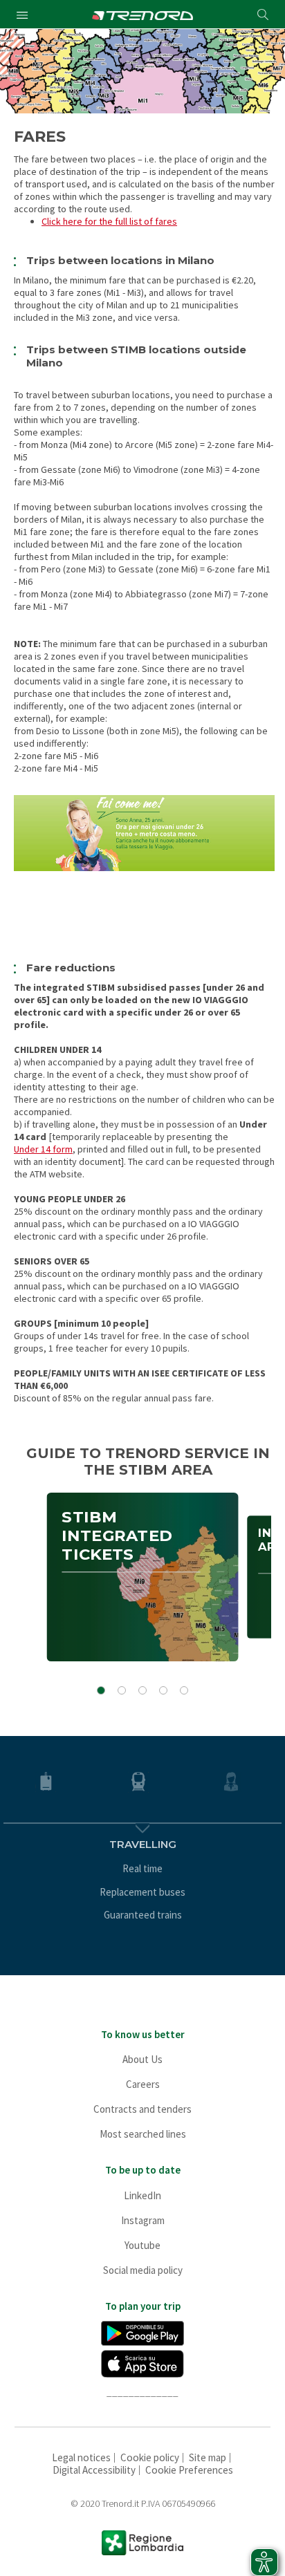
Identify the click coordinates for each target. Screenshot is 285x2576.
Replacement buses (142, 1892)
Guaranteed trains (143, 1915)
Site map (208, 2457)
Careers (143, 2084)
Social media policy (143, 2270)
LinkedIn (142, 2195)
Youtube (142, 2245)
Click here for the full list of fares (109, 221)
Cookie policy (150, 2457)
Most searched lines (143, 2134)
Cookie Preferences (189, 2470)
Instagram (143, 2220)
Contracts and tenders (142, 2109)
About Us (142, 2059)
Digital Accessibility (94, 2470)
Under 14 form (43, 1149)
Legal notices (81, 2457)
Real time (142, 1868)
